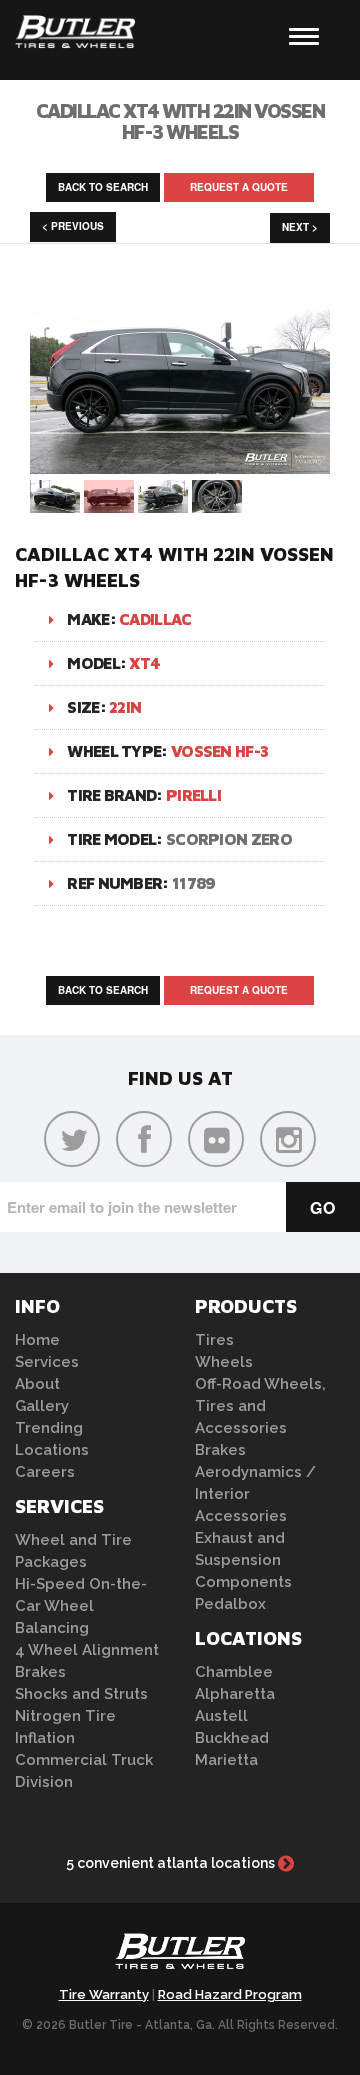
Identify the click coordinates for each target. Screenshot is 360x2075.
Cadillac (155, 619)
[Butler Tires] (180, 1957)
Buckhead (232, 1738)
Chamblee (234, 1672)
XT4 (144, 663)
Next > (300, 227)
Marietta (226, 1760)
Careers (45, 1472)
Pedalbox (230, 1604)
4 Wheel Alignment (87, 1650)
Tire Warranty (104, 1994)
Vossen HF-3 (219, 751)
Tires (214, 1340)
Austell (221, 1716)
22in (125, 707)
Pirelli (193, 795)
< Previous (73, 226)
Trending (49, 1428)
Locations (52, 1450)
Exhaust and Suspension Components (243, 1560)
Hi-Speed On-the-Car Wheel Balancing (81, 1606)
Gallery (42, 1406)
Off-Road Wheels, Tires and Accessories (260, 1406)
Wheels (224, 1362)
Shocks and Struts (81, 1694)
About (37, 1384)
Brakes (40, 1672)
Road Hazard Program (230, 1994)
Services (47, 1362)
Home (37, 1340)
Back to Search (103, 187)
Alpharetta (235, 1694)
